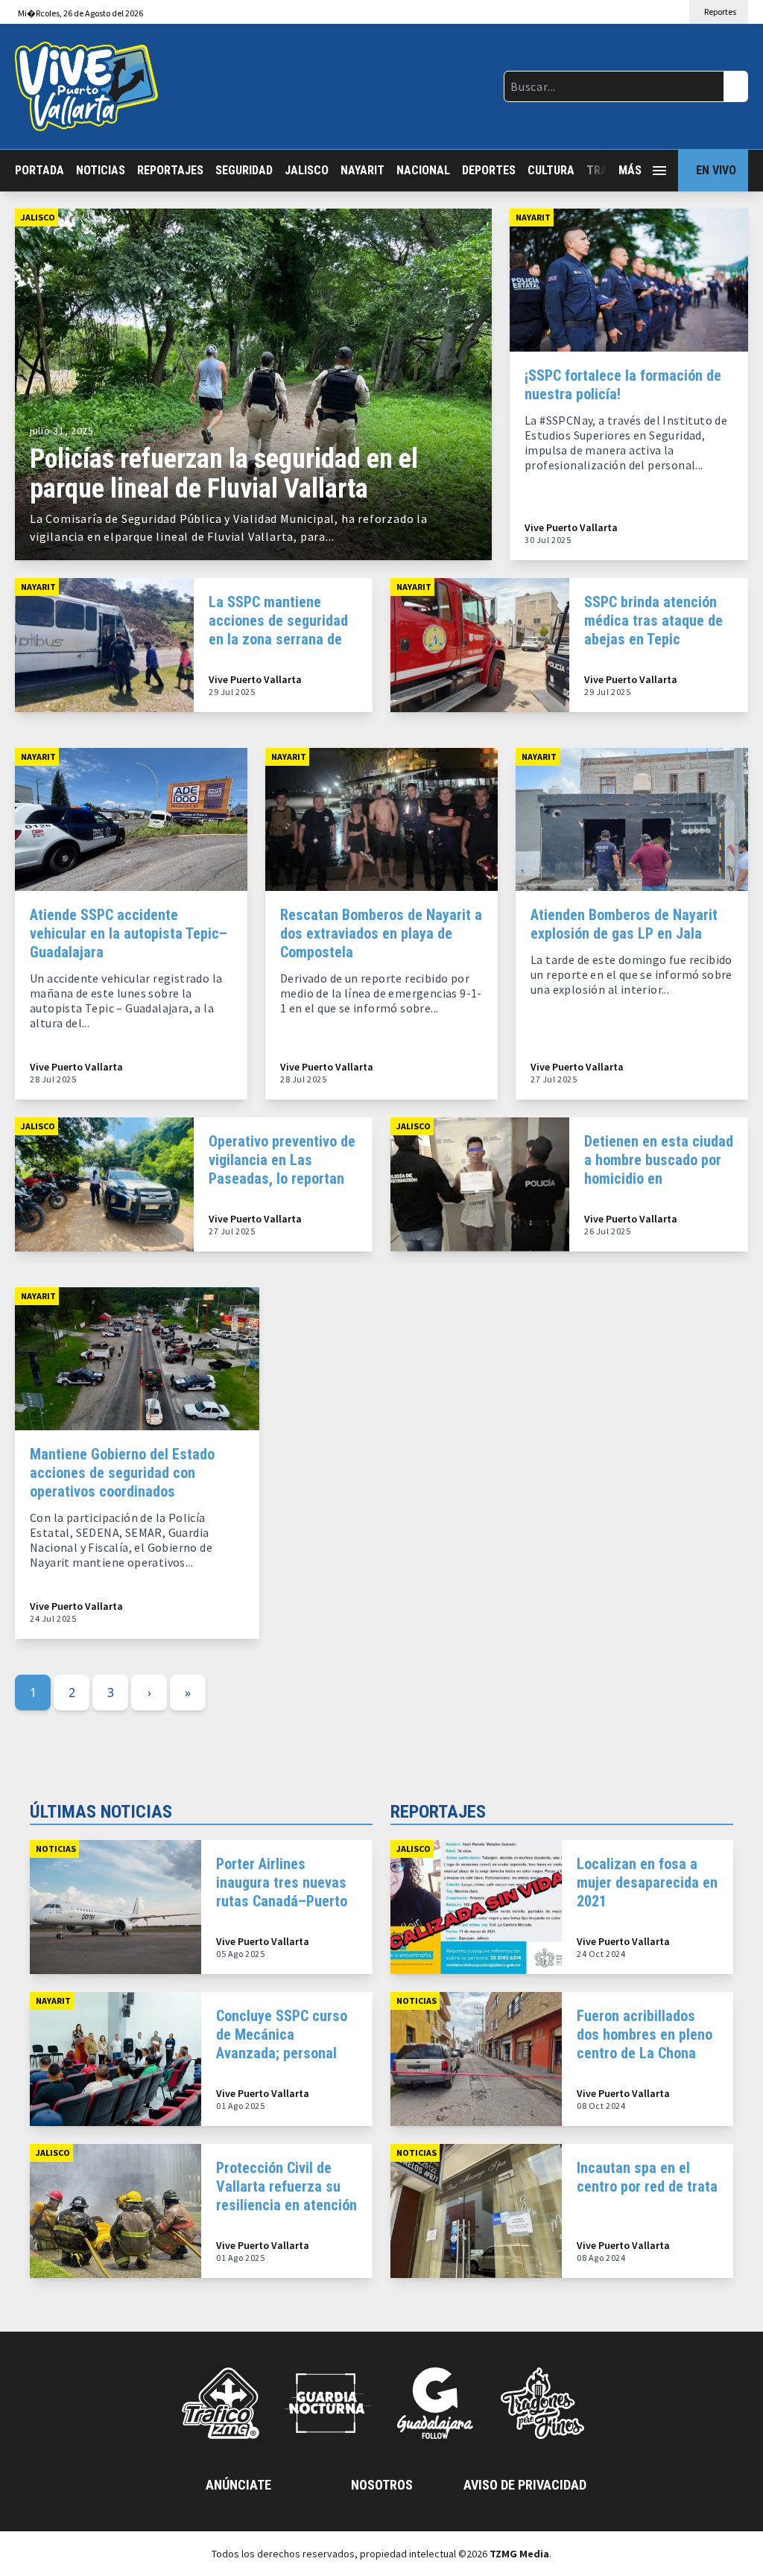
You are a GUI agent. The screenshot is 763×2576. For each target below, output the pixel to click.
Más (630, 170)
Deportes (489, 170)
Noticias (101, 170)
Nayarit (362, 170)
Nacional (423, 170)
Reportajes (170, 170)
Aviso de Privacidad (525, 2485)
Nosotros (382, 2485)
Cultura (551, 170)
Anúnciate (238, 2485)
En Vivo (716, 170)
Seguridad (244, 170)
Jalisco (307, 170)
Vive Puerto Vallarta (571, 528)
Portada (39, 170)
